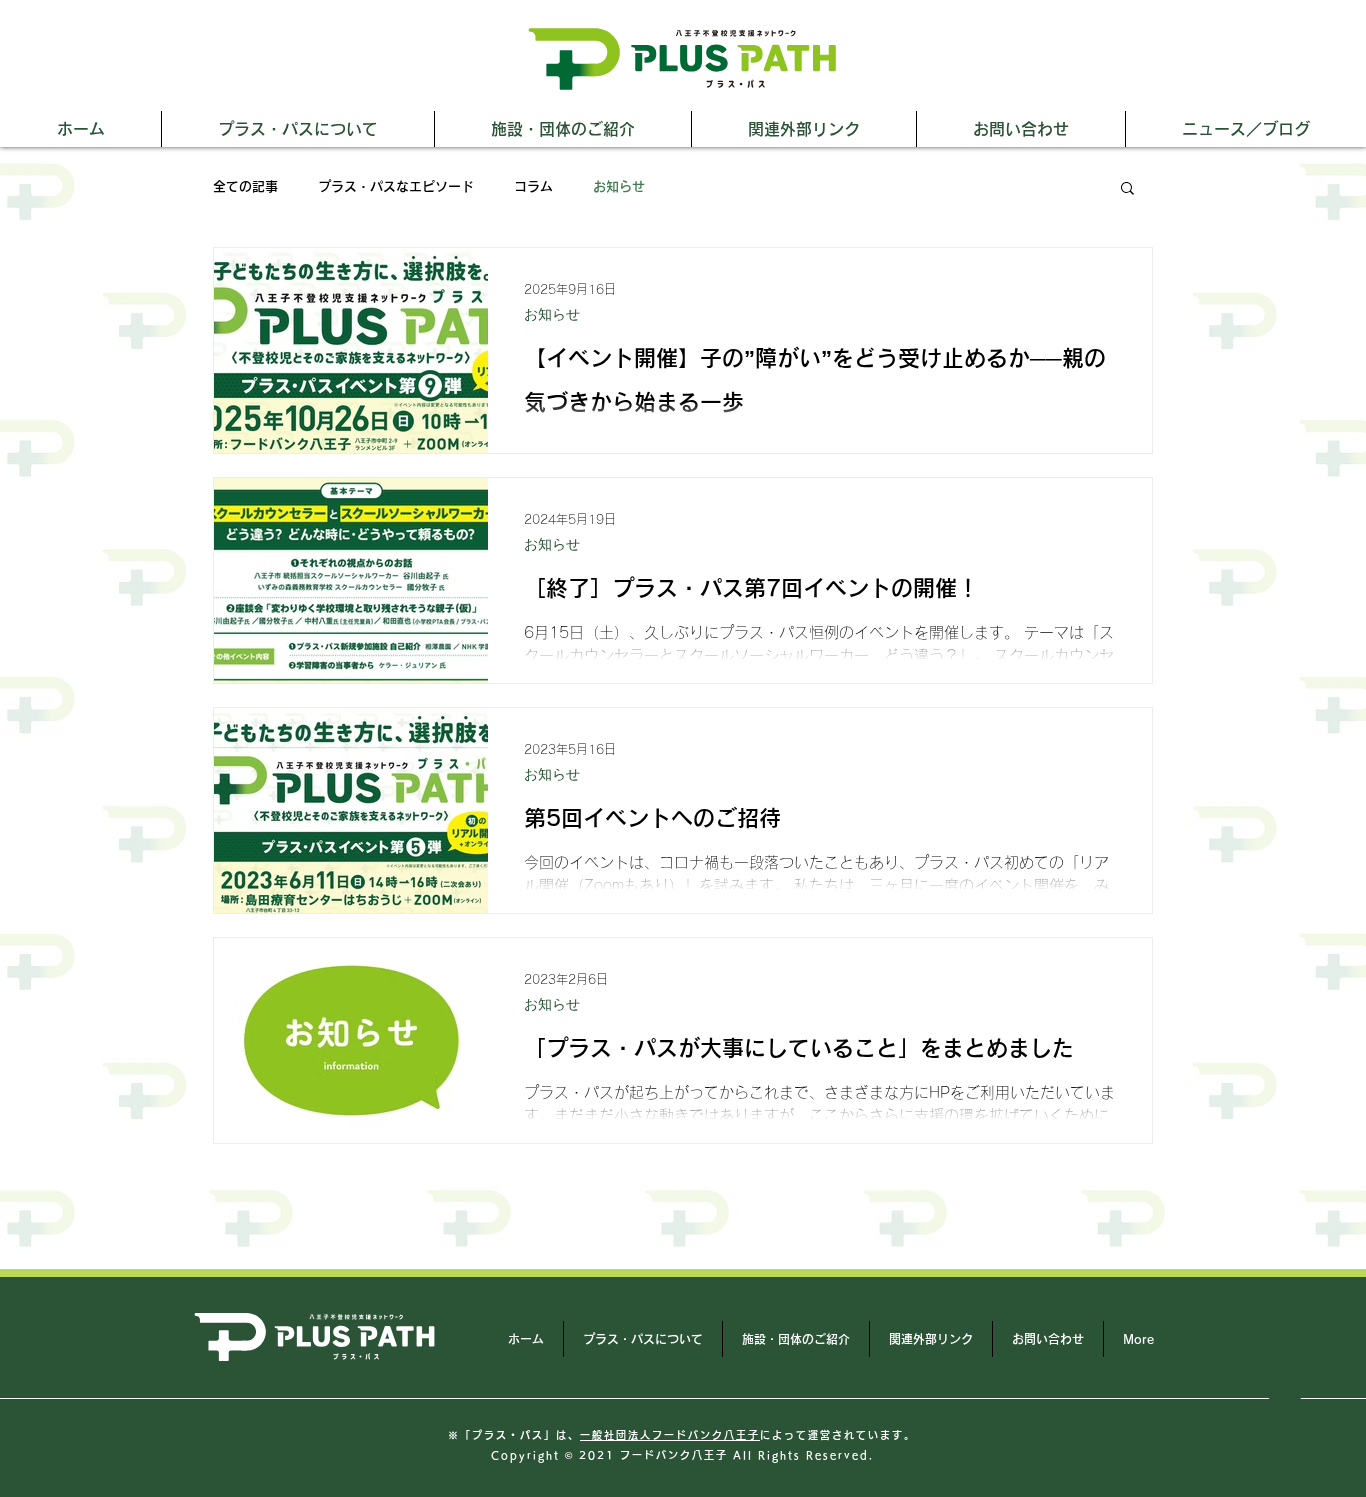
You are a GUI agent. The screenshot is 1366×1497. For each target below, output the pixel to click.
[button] (1127, 189)
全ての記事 (245, 186)
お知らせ (619, 186)
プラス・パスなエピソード (396, 186)
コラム (533, 186)
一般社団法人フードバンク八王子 (670, 1435)
